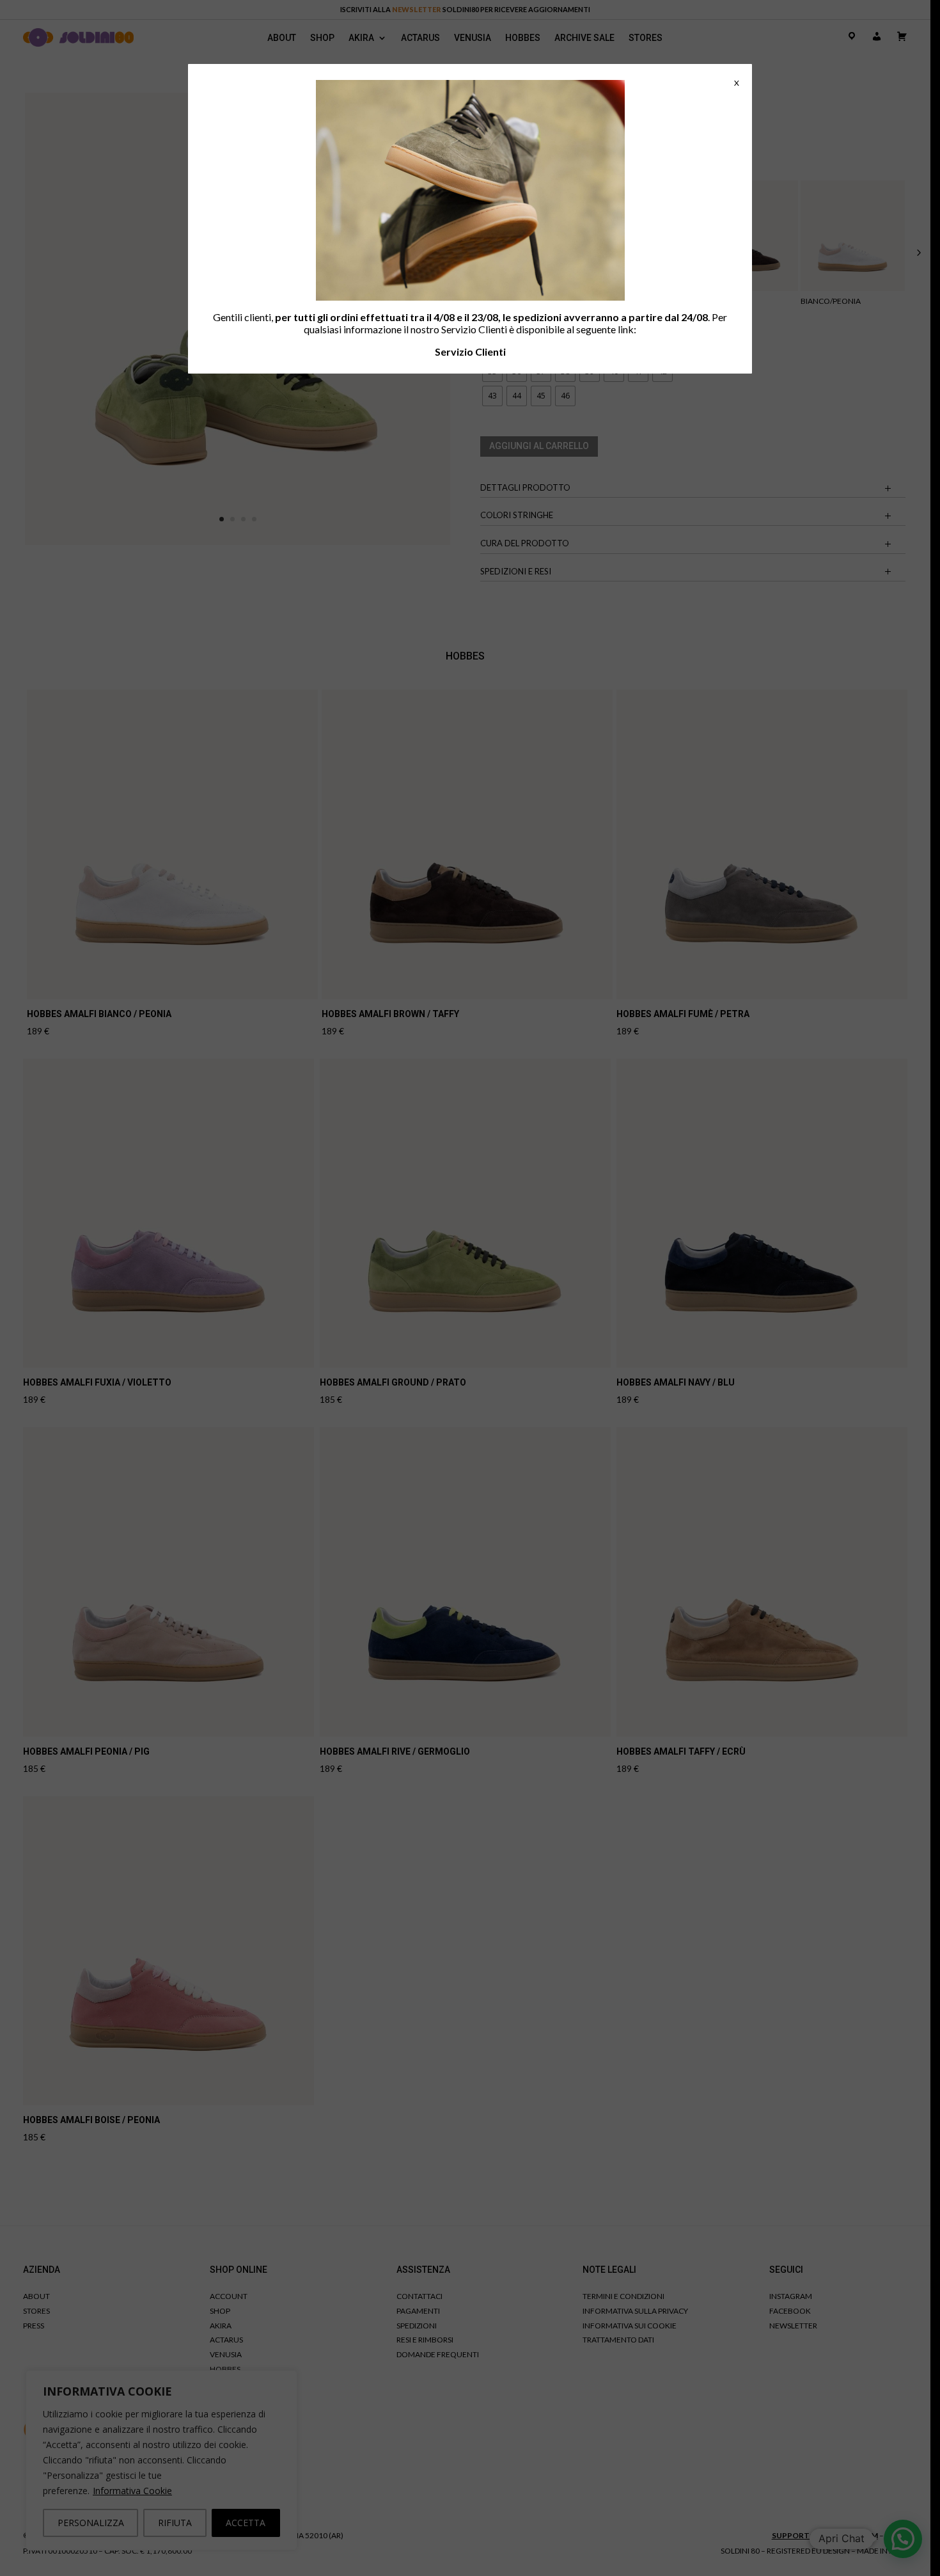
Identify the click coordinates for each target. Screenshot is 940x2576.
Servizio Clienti (470, 352)
